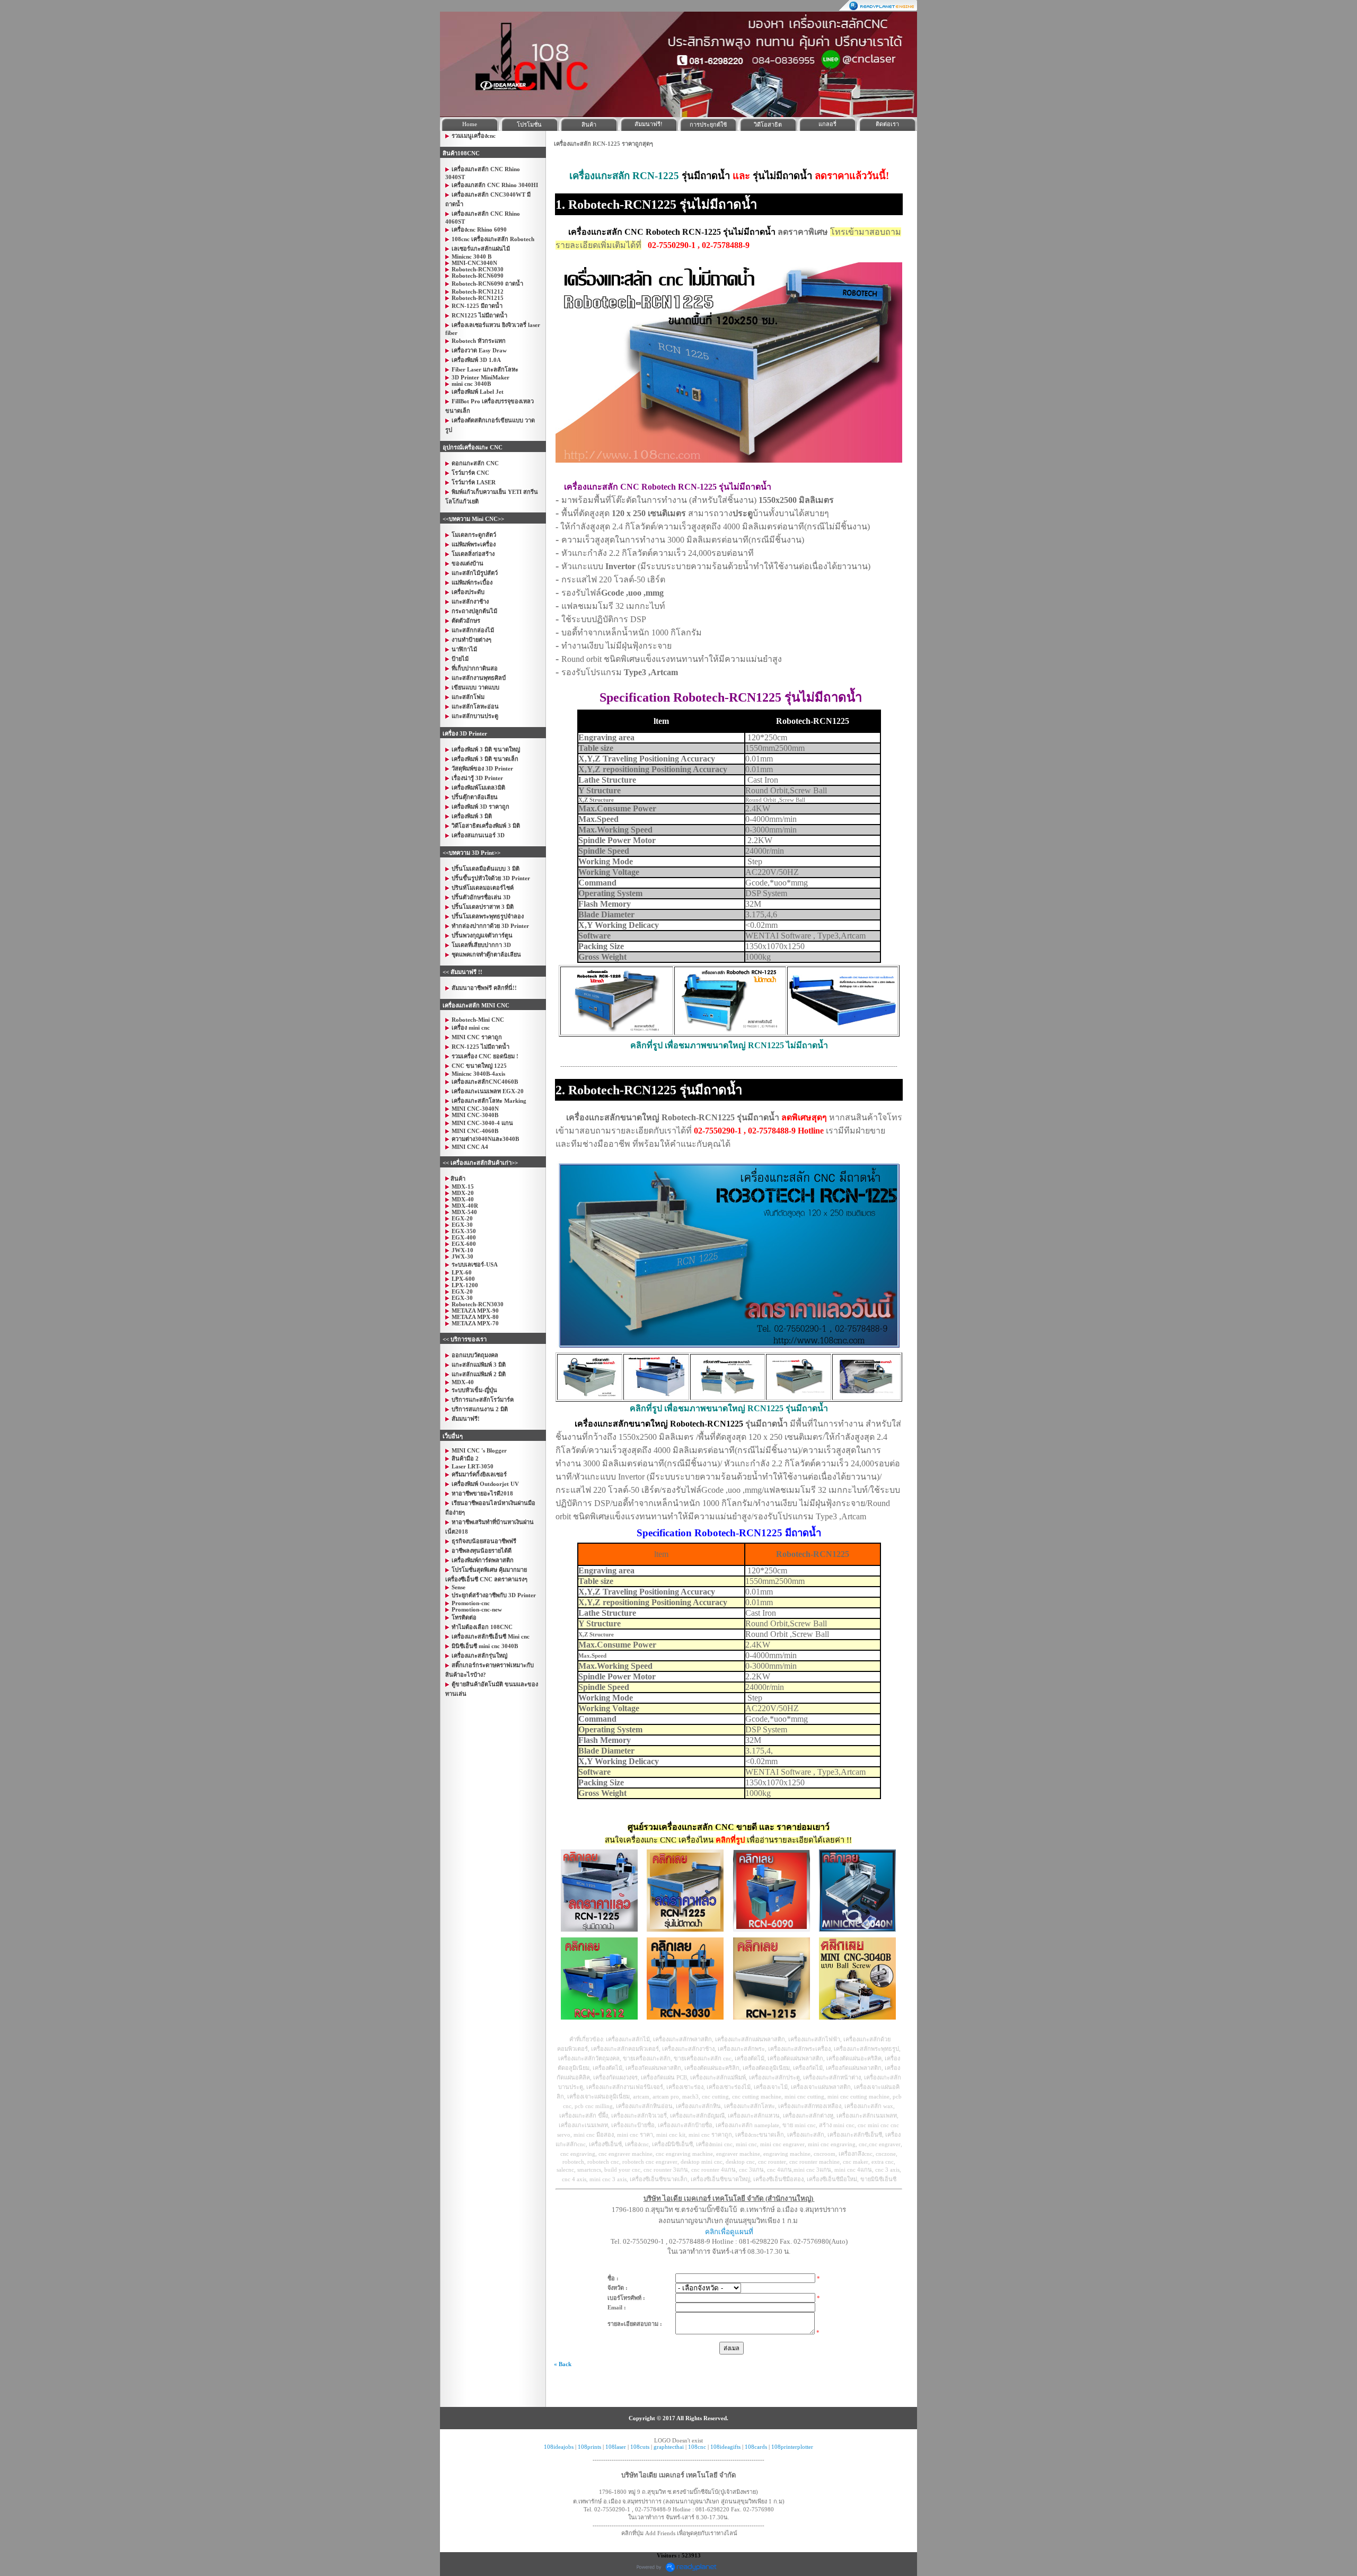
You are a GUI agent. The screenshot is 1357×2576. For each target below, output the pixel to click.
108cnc (697, 2447)
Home (470, 124)
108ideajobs (559, 2447)
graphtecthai (669, 2447)
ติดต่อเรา (887, 124)
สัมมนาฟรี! (649, 124)
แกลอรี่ (827, 124)
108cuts (640, 2447)
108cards (756, 2447)
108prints (589, 2447)
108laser (616, 2447)
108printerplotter (792, 2447)
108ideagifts (725, 2447)
